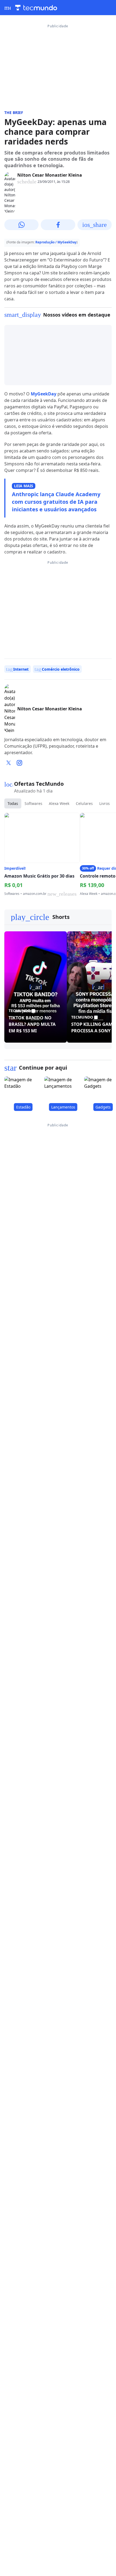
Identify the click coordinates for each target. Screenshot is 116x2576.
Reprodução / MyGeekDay (56, 242)
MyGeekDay (44, 394)
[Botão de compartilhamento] (21, 225)
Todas (13, 803)
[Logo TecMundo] (36, 8)
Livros (105, 803)
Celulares (84, 803)
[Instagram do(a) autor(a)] (19, 763)
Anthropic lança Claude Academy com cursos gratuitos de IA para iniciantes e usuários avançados (56, 502)
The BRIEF (14, 112)
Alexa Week (59, 803)
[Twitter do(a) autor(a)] (9, 763)
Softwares (33, 803)
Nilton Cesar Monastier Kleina (50, 175)
